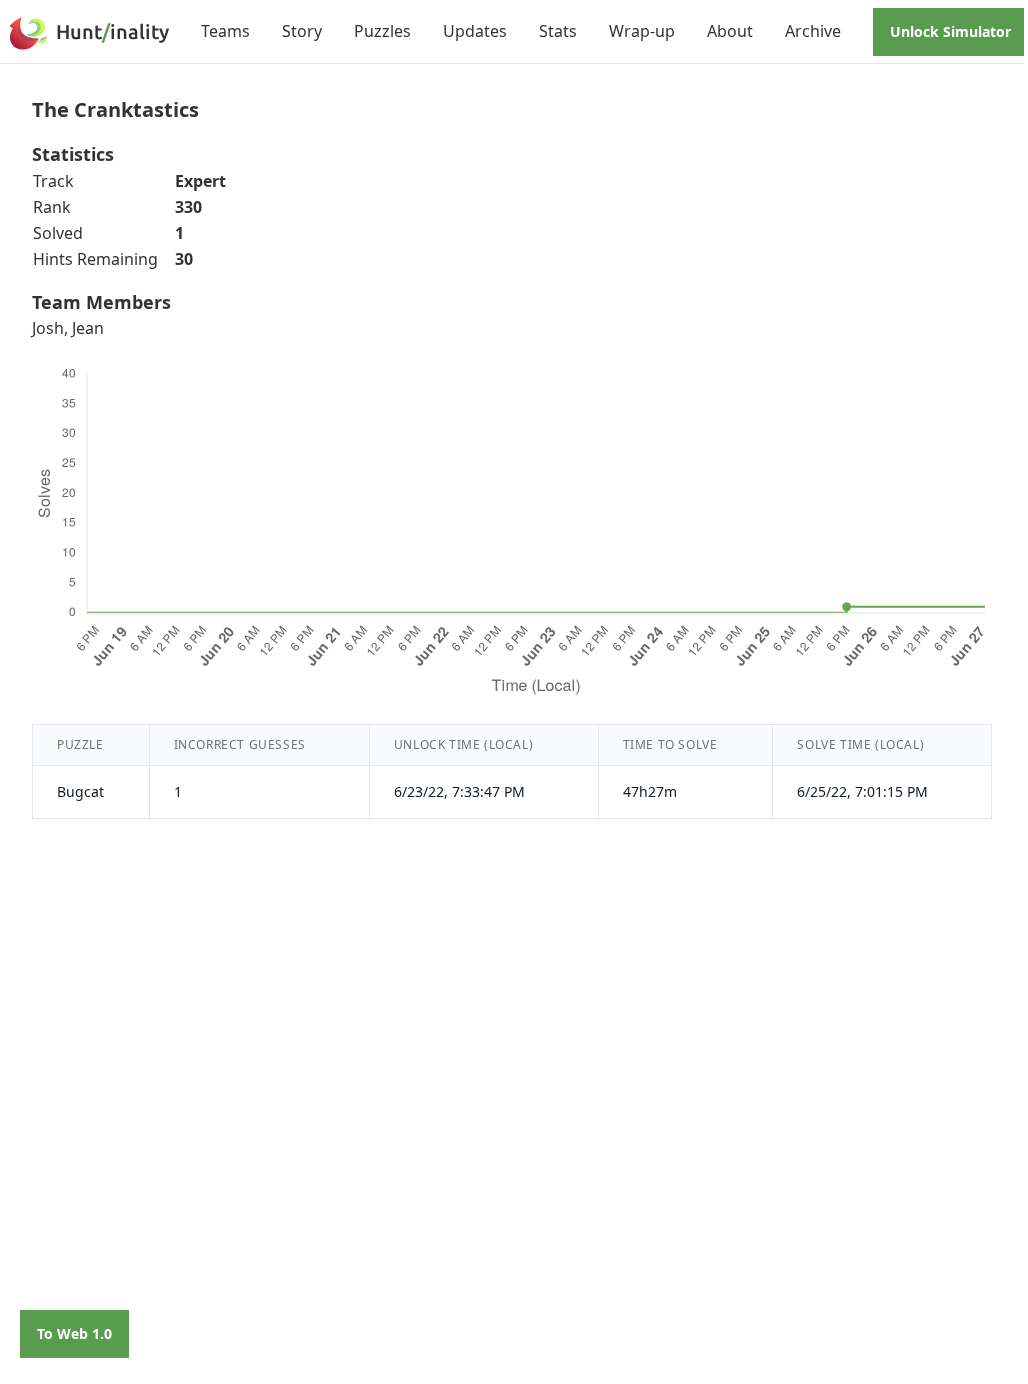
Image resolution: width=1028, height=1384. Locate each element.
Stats (558, 31)
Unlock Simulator (950, 31)
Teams (225, 31)
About (730, 31)
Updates (475, 31)
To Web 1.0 (74, 1333)
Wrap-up (642, 31)
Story (302, 31)
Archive (813, 31)
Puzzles (382, 31)
